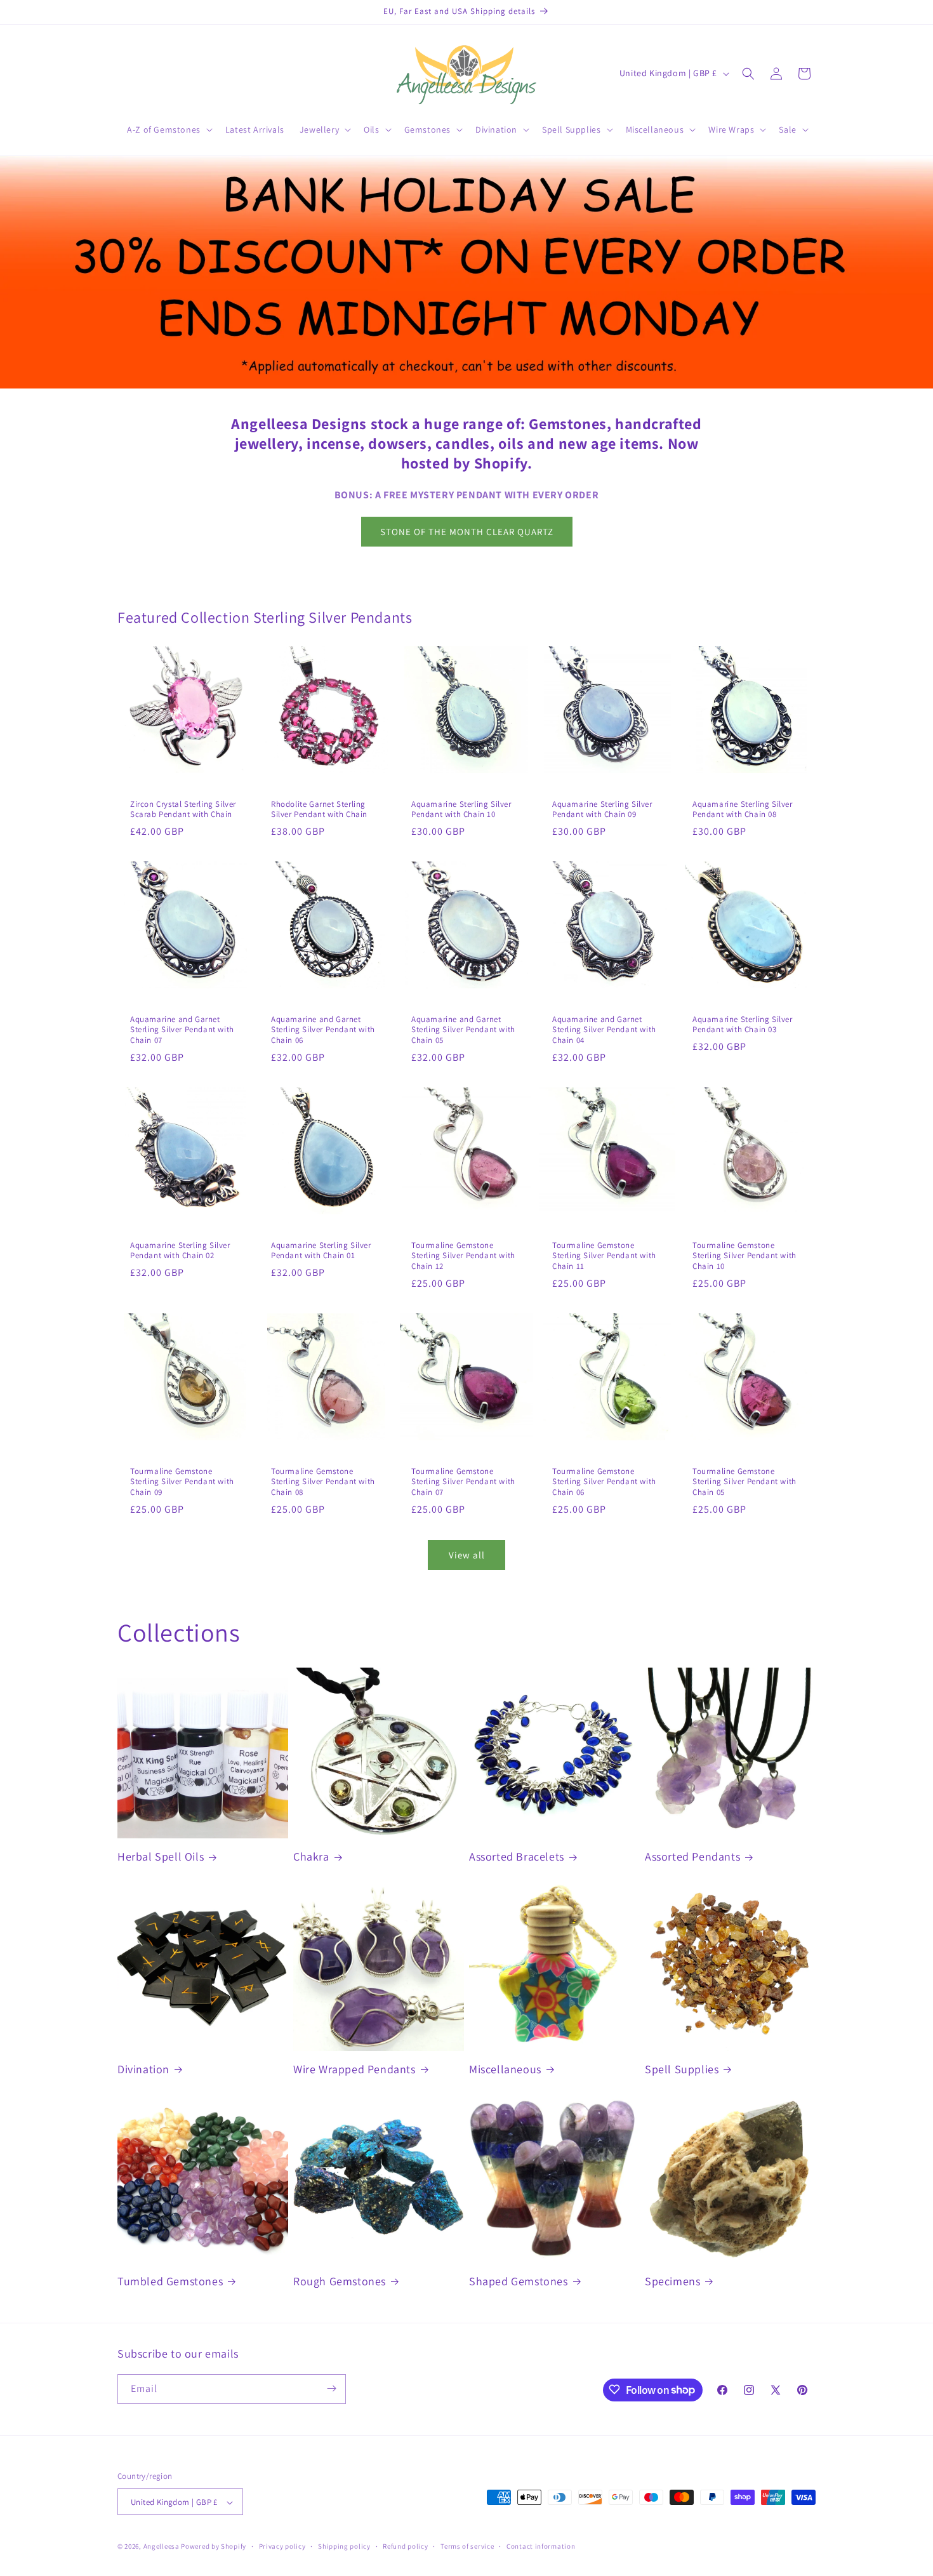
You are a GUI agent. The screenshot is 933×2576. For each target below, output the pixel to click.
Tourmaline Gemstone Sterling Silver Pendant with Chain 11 (604, 1256)
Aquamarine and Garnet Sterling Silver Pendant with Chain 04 (604, 1030)
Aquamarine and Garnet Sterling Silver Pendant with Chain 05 (463, 1030)
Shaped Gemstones (519, 2281)
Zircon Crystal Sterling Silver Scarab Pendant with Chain (183, 810)
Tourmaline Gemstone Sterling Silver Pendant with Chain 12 (463, 1256)
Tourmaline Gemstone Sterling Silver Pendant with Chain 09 (182, 1482)
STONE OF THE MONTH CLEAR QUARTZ (467, 532)
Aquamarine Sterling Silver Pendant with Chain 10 (461, 810)
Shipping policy (344, 2546)
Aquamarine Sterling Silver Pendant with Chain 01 (321, 1251)
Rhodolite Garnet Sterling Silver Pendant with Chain (319, 810)
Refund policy (405, 2546)
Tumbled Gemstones (170, 2281)
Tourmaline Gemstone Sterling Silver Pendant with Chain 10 (744, 1256)
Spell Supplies (682, 2069)
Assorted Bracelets (517, 1856)
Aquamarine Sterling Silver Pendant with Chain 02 (180, 1251)
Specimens (672, 2281)
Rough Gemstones (340, 2281)
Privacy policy (282, 2546)
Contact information (541, 2546)
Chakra (311, 1856)
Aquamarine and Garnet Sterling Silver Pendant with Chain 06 (323, 1030)
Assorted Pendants (692, 1856)
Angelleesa (162, 2547)
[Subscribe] (331, 2388)
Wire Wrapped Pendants (354, 2069)
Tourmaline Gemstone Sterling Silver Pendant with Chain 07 (463, 1482)
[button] (169, 129)
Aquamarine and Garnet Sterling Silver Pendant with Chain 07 (182, 1030)
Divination (143, 2069)
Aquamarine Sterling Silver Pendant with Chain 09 (602, 810)
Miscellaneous (505, 2069)
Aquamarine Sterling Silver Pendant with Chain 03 (743, 1025)
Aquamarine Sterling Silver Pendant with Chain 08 (743, 810)
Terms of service (467, 2546)
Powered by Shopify (214, 2547)
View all (467, 1555)
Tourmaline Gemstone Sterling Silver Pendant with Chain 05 (744, 1482)
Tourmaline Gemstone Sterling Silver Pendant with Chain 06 (604, 1482)
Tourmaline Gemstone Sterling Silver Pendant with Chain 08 (323, 1482)
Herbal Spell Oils (161, 1856)
